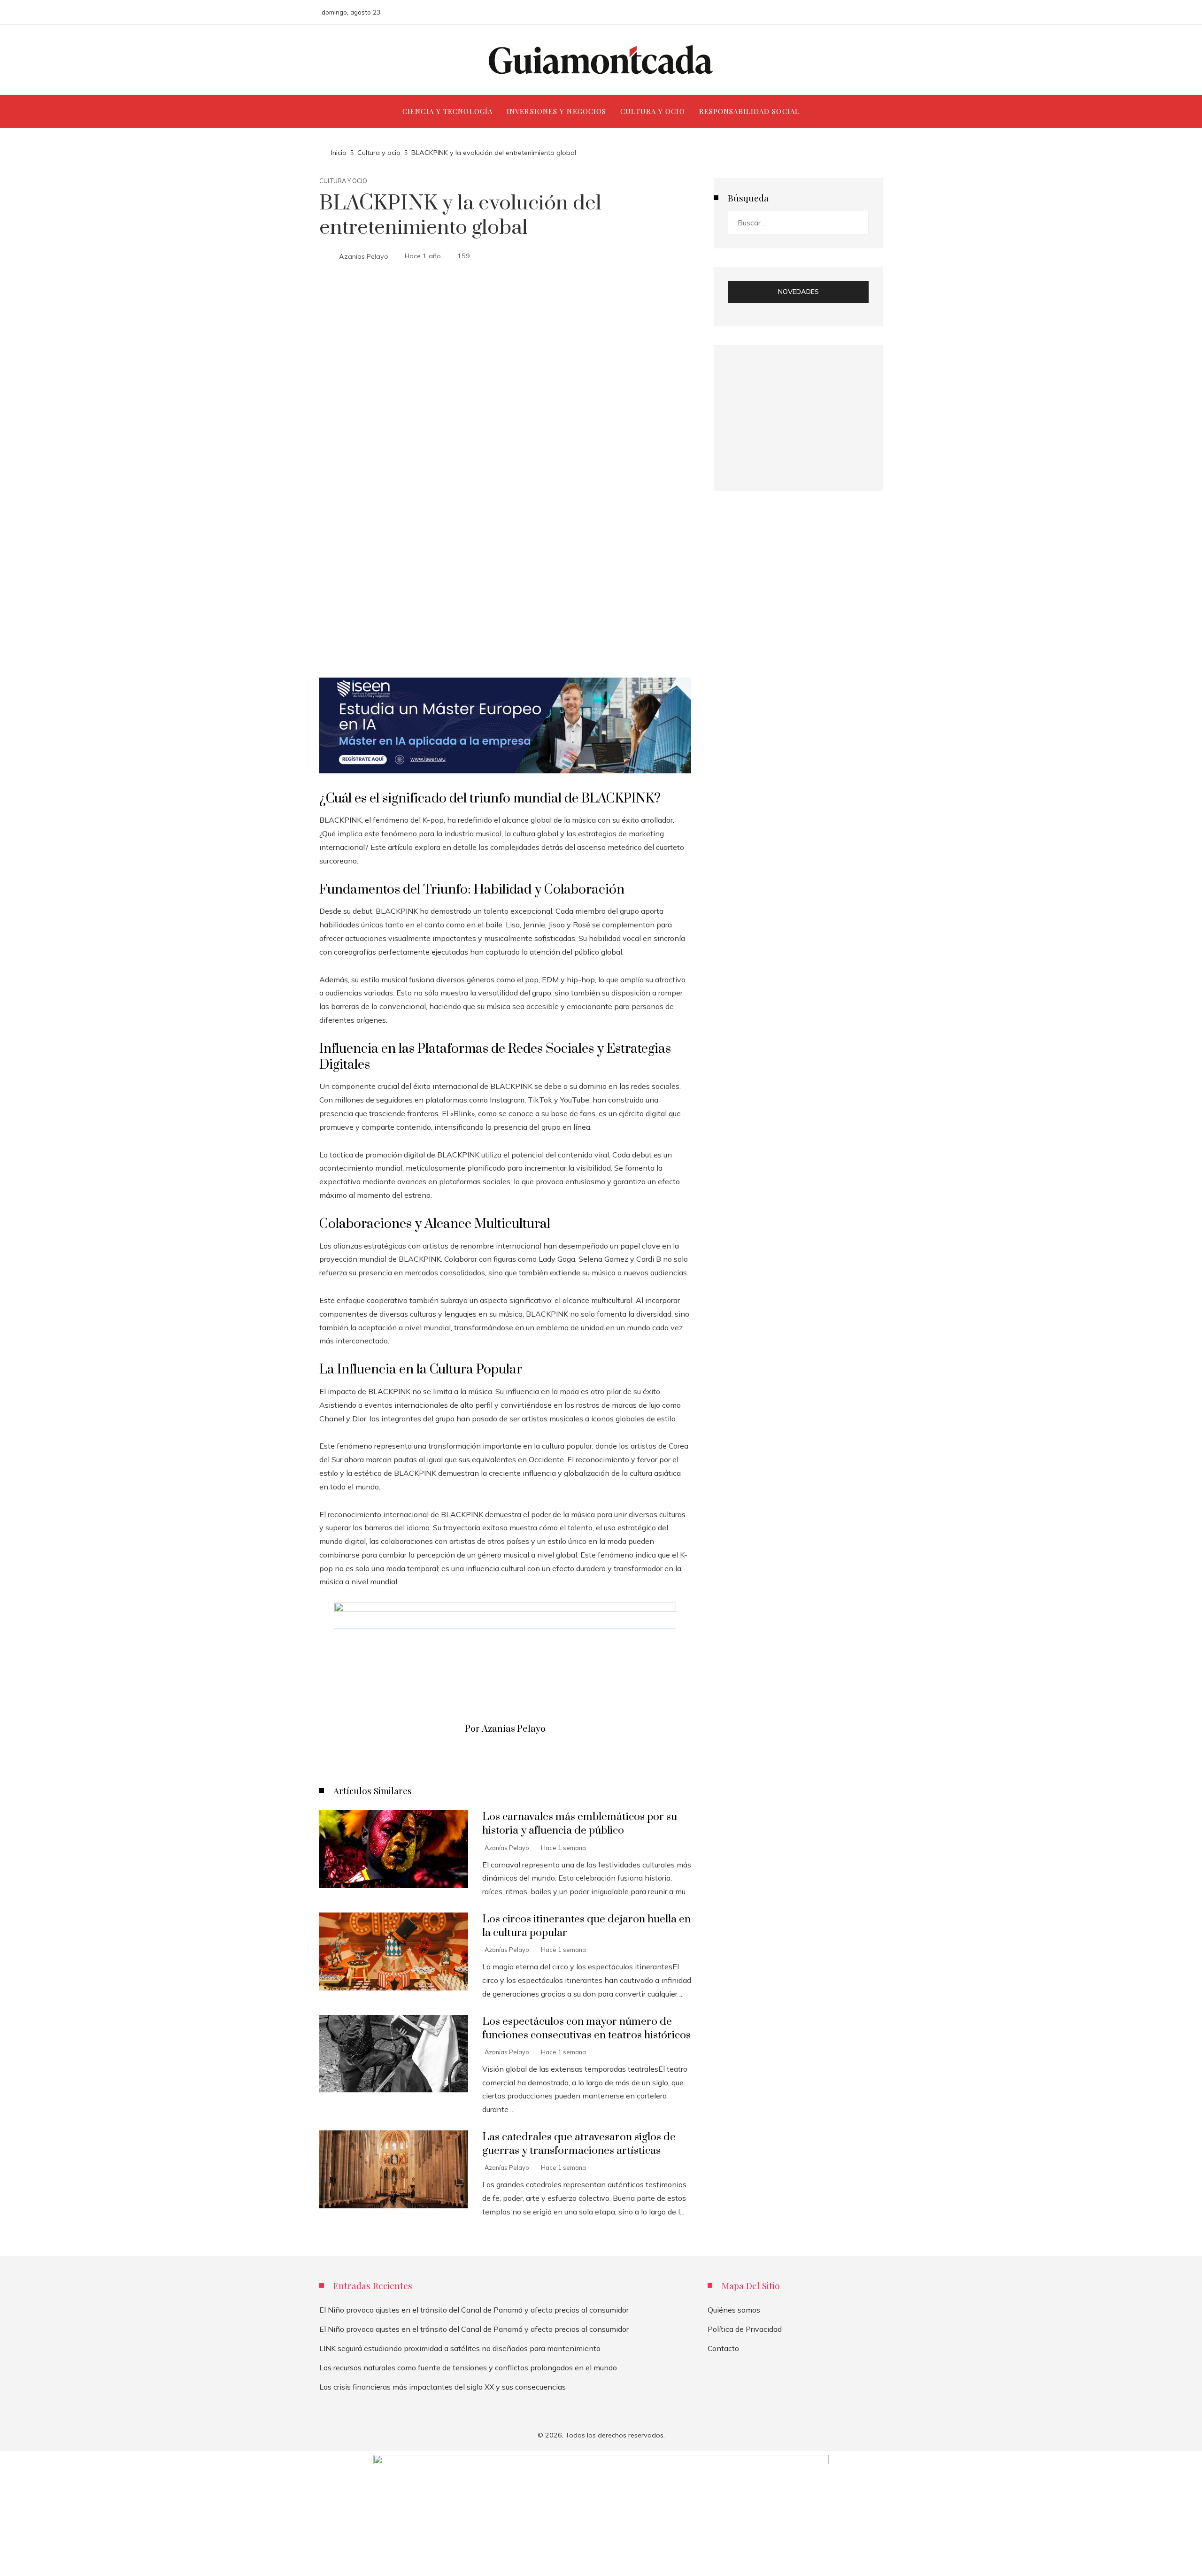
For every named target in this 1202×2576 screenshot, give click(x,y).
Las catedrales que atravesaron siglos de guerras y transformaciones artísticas (579, 2144)
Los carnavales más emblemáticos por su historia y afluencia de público (580, 1824)
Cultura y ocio (343, 181)
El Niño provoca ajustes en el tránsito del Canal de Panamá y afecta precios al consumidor (474, 2310)
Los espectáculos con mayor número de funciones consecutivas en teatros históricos (586, 2028)
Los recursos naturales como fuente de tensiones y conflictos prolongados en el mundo (468, 2368)
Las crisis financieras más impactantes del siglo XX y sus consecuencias (443, 2387)
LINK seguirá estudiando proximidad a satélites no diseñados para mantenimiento (460, 2348)
